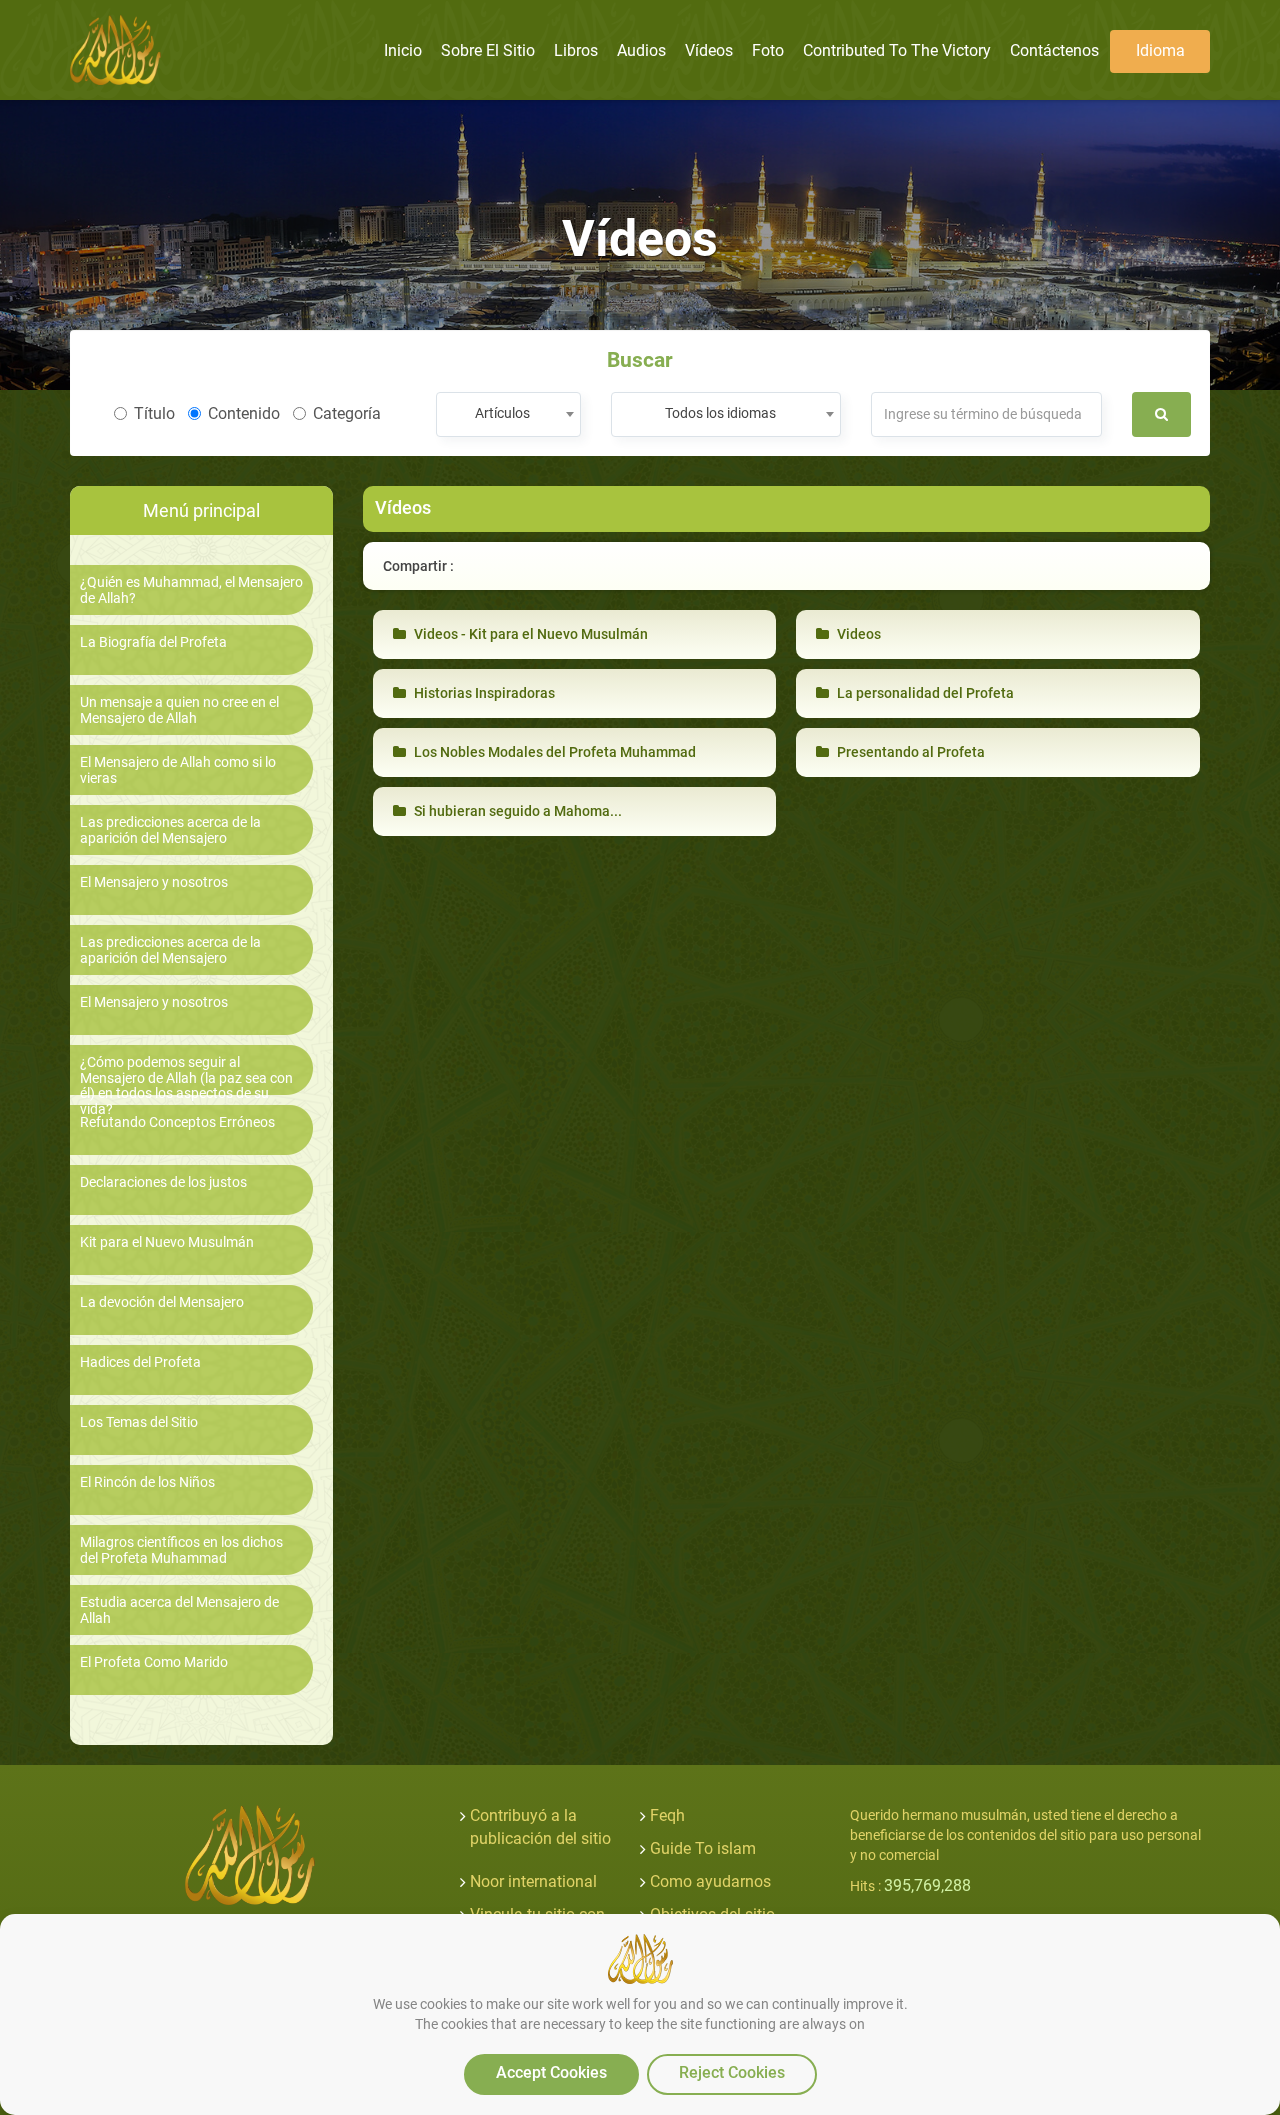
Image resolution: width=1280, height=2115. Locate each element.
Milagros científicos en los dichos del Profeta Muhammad (181, 1550)
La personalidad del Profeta (924, 693)
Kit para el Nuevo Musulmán (167, 1242)
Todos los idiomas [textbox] (720, 413)
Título (154, 413)
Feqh (667, 1815)
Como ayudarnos (710, 1881)
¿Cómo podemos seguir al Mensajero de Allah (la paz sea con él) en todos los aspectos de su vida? (186, 1085)
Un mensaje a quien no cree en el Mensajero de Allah (179, 710)
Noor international (533, 1881)
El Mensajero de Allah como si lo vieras (178, 770)
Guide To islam (703, 1848)
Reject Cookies (732, 2072)
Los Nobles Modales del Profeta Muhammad (553, 752)
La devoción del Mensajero (162, 1302)
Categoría (347, 413)
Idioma (1160, 50)
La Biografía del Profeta (153, 642)
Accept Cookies (551, 2072)
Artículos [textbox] (502, 413)
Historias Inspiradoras (483, 693)
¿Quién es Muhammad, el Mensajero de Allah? (191, 590)
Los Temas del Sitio (139, 1422)
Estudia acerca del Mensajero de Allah (179, 1610)
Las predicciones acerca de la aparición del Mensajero (170, 830)
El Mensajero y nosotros (154, 882)
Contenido (244, 413)
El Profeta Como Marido (154, 1662)
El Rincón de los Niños (147, 1482)
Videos (857, 634)
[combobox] (508, 414)
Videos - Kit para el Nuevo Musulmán (529, 634)
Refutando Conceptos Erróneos (177, 1122)
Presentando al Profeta (909, 752)
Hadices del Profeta (140, 1362)
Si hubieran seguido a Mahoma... (516, 811)
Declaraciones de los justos (163, 1182)
